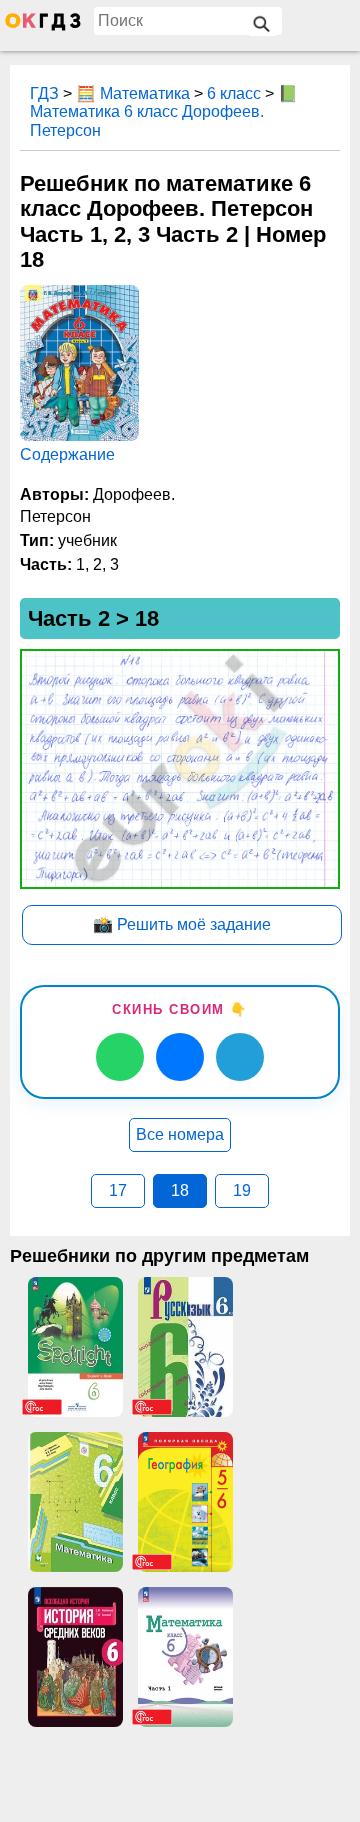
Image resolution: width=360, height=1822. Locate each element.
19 (242, 1190)
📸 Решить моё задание (182, 924)
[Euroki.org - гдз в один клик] (43, 26)
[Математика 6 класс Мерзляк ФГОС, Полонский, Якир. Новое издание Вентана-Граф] (75, 1502)
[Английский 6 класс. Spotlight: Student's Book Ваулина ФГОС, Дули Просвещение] (75, 1347)
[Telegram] (240, 1057)
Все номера (180, 1134)
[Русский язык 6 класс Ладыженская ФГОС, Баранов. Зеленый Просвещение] (185, 1347)
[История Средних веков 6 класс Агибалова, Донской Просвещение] (75, 1657)
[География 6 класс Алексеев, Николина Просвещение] (185, 1502)
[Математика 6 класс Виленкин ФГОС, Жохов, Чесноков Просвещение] (185, 1657)
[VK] (180, 1057)
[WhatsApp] (120, 1057)
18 (180, 1190)
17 (118, 1190)
